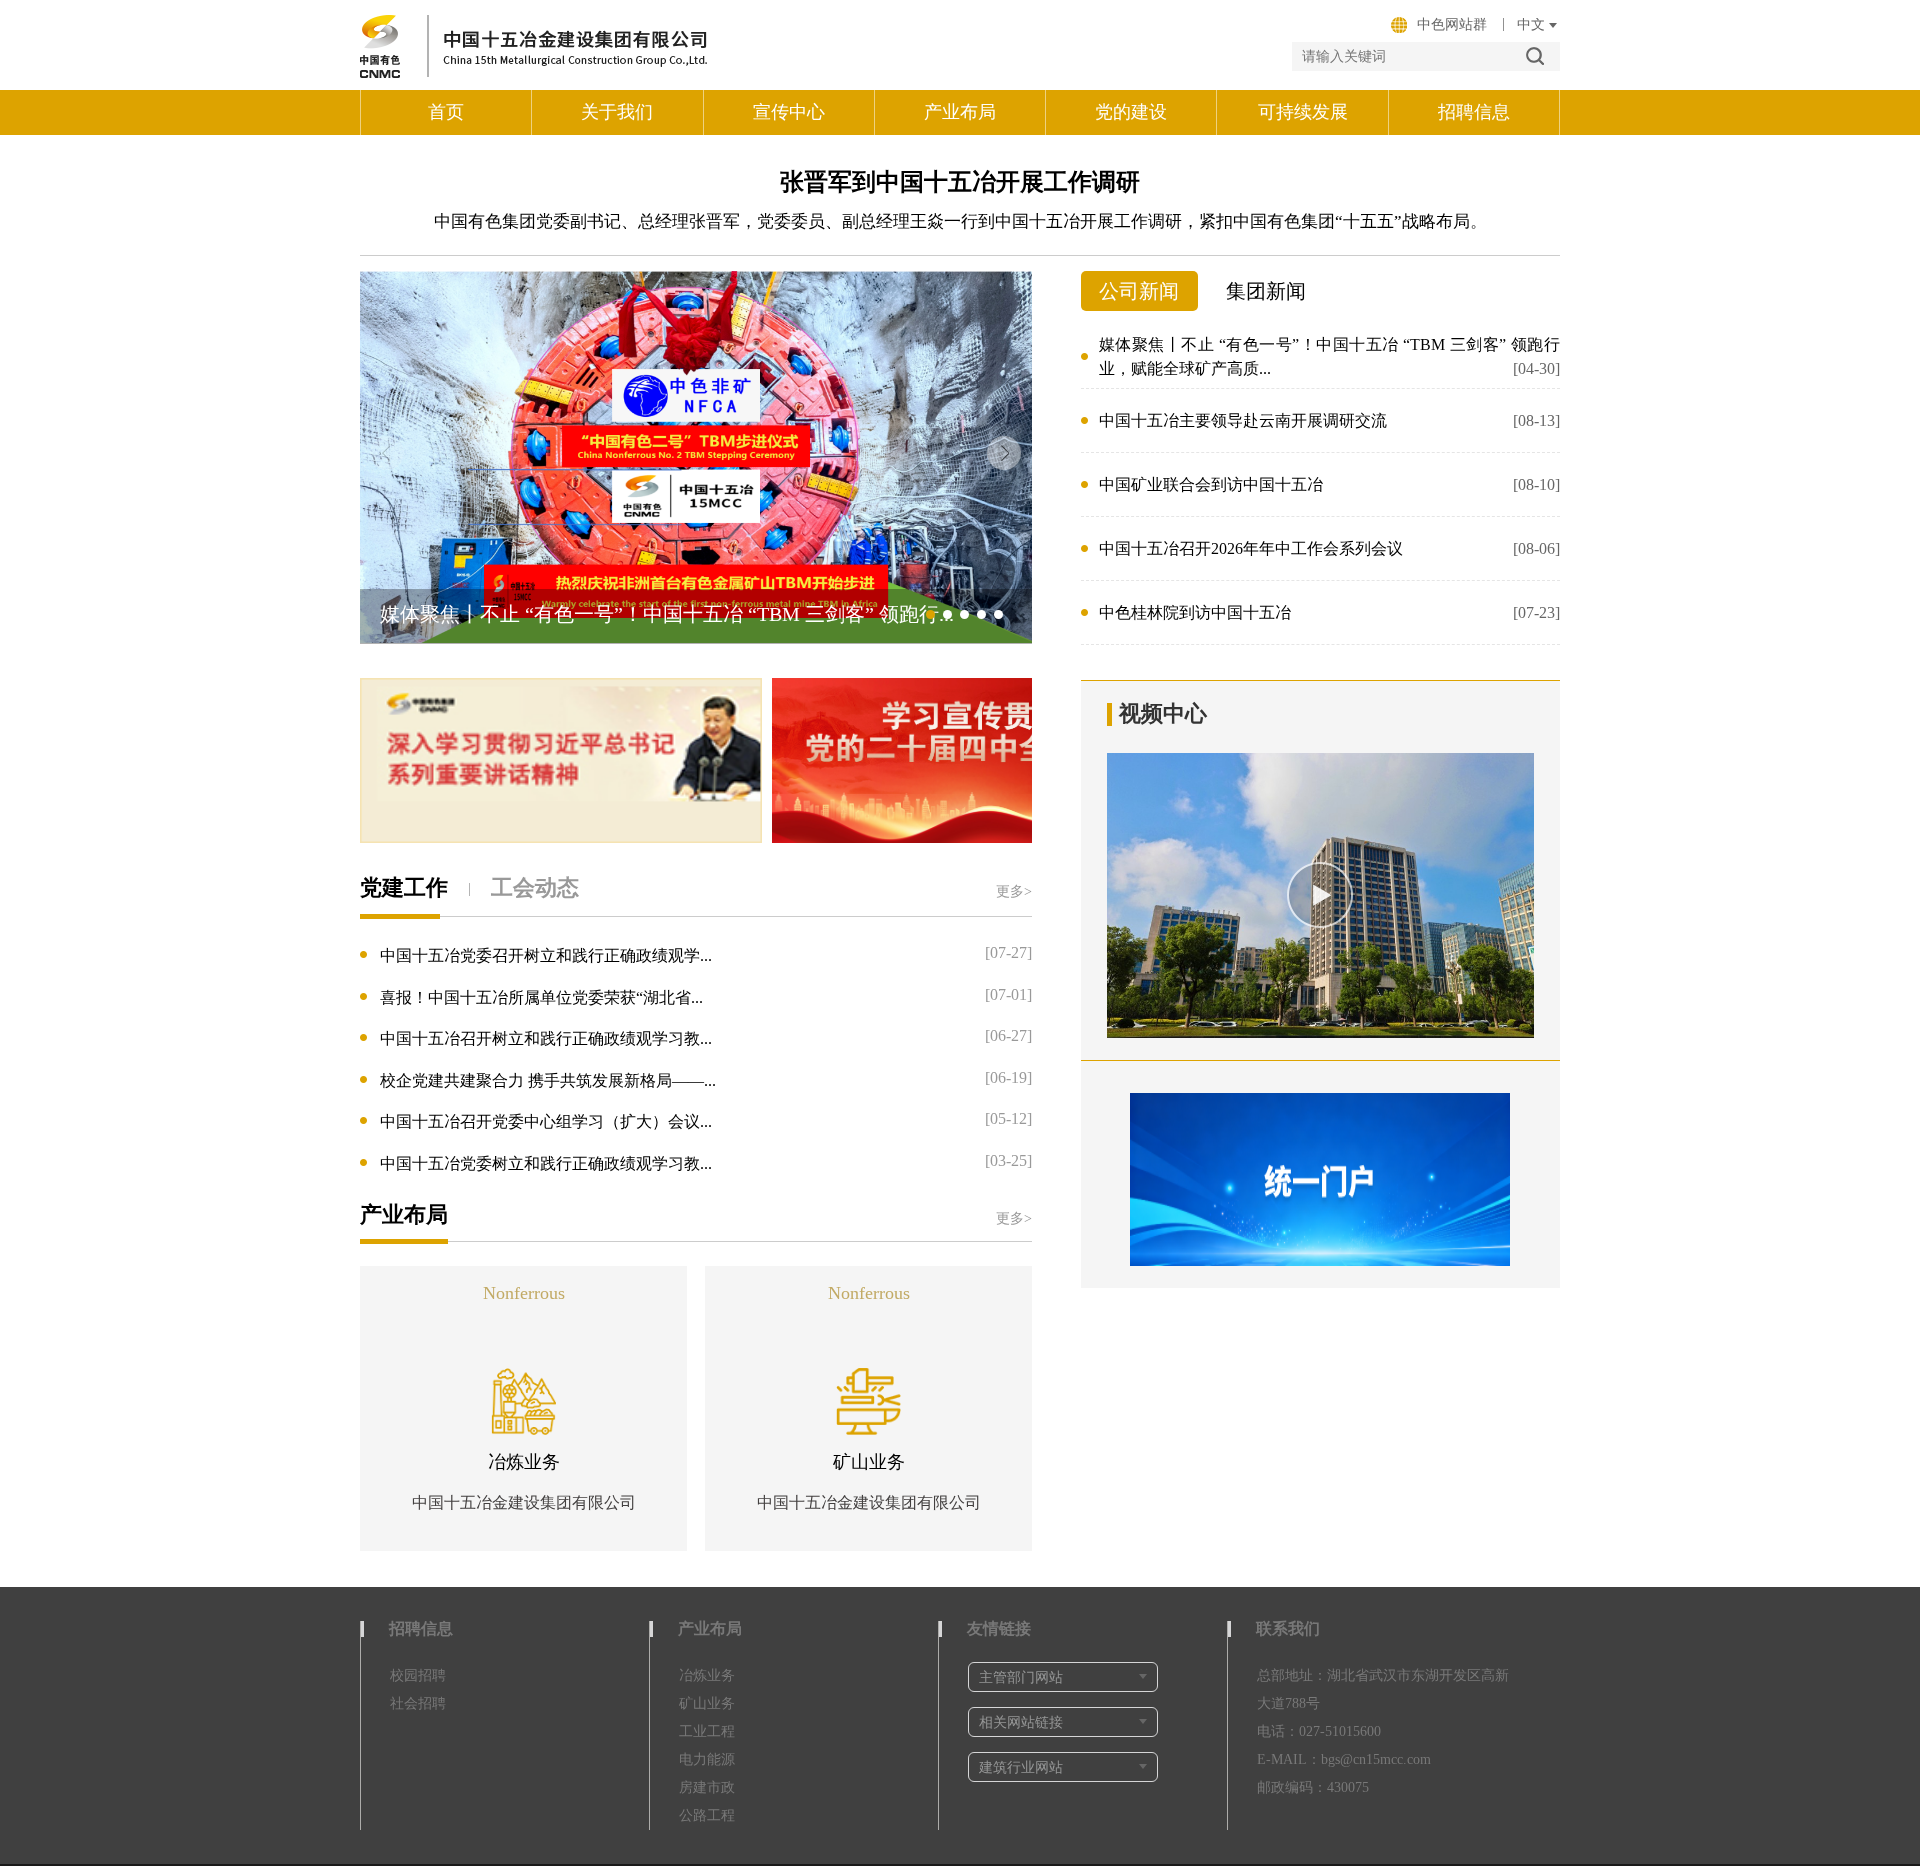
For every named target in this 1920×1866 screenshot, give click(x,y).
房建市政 (707, 1787)
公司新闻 (1139, 291)
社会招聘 (418, 1703)
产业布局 (960, 112)
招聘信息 (1474, 112)
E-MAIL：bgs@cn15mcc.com (1344, 1759)
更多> (1014, 892)
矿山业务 (869, 1462)
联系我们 (1288, 1628)
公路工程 (707, 1815)
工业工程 (707, 1731)
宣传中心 (789, 112)
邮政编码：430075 (1313, 1787)
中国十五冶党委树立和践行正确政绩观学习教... (546, 1162)
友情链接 (999, 1628)
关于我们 (617, 112)
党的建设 (1131, 112)
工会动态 (535, 887)
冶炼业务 (524, 1461)
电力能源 (707, 1759)
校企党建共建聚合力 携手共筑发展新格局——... (548, 1079)
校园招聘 (418, 1675)
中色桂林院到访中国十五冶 (1329, 612)
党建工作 (404, 887)
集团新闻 (1266, 291)
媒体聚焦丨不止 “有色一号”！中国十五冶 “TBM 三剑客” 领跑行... (667, 614)
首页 (446, 112)
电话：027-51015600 (1319, 1731)
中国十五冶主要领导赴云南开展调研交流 (1329, 420)
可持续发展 (1303, 112)
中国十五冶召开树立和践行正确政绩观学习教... (546, 1038)
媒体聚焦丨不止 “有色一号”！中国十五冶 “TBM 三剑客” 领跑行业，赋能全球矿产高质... (1329, 356)
